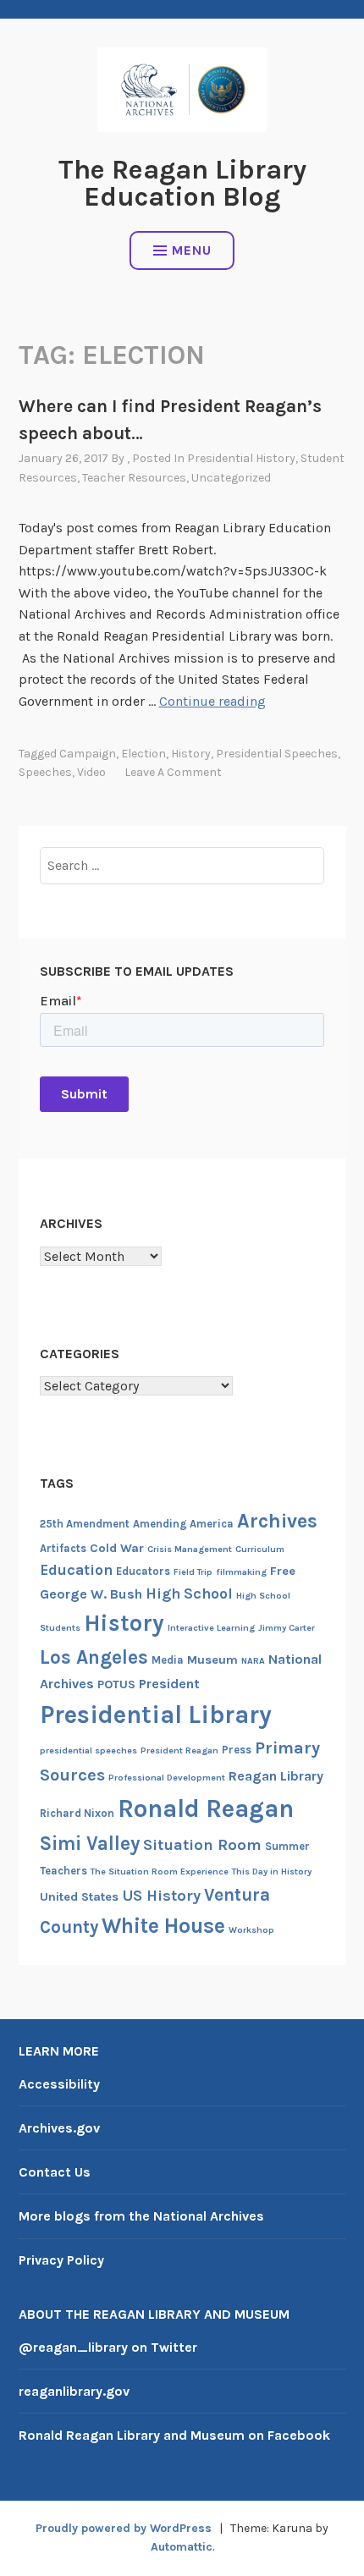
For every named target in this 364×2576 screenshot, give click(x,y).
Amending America (183, 1524)
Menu (192, 250)
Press (237, 1750)
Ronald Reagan (206, 1808)
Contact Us (55, 2172)
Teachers (63, 1871)
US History (161, 1896)
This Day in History (272, 1871)
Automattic (182, 2547)
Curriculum (260, 1549)
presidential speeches (277, 754)
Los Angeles (94, 1657)
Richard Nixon (77, 1813)
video (91, 772)
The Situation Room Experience (160, 1871)
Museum (212, 1660)
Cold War (117, 1548)
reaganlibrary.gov (74, 2391)
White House (163, 1926)
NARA (253, 1661)
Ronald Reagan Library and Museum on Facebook (174, 2435)
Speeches (45, 772)
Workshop (251, 1930)
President (169, 1684)
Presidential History (241, 458)
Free (283, 1571)
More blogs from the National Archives (141, 2216)
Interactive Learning (211, 1628)
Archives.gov (59, 2128)
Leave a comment (173, 772)
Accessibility (59, 2084)
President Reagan (179, 1750)
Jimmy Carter (287, 1628)
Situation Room (202, 1845)
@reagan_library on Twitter (108, 2347)
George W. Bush (91, 1594)
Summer (287, 1846)
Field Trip (193, 1572)
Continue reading (212, 701)
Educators (143, 1571)
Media (168, 1660)
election (143, 754)
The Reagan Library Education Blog (182, 183)
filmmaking (241, 1572)
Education (76, 1570)
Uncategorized (231, 478)
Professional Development (167, 1778)
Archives (277, 1521)
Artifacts (63, 1548)
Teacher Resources (134, 478)
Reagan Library (276, 1776)
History (191, 754)
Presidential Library (156, 1715)
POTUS (116, 1684)
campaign (88, 754)
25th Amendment (85, 1524)
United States (79, 1897)
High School (189, 1593)
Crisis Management (190, 1549)
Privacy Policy (61, 2260)
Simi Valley (90, 1844)
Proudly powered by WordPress (124, 2528)
